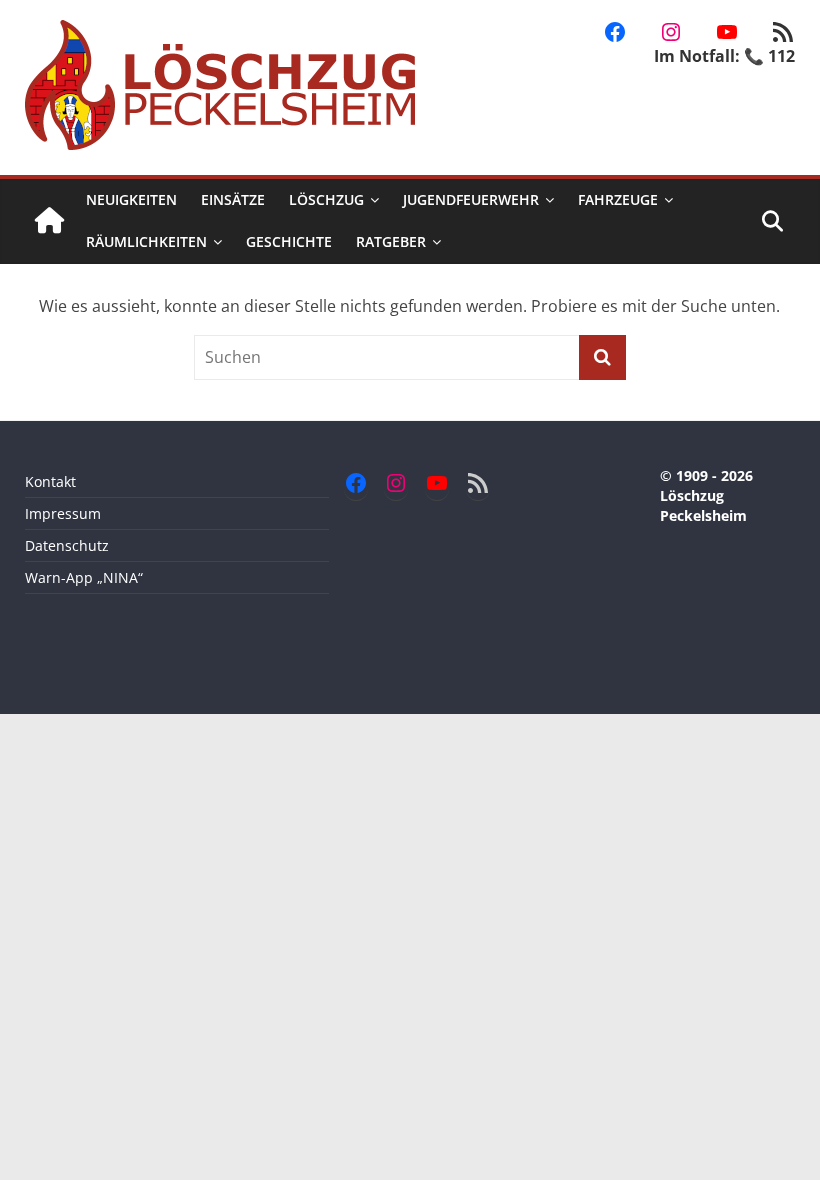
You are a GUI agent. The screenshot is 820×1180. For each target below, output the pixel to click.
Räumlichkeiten (146, 241)
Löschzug (326, 199)
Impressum (63, 513)
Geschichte (289, 241)
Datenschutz (67, 545)
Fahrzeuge (618, 199)
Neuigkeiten (131, 199)
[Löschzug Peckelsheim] (49, 221)
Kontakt (50, 481)
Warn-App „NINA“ (84, 577)
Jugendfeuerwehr (471, 199)
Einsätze (233, 199)
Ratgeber (391, 241)
